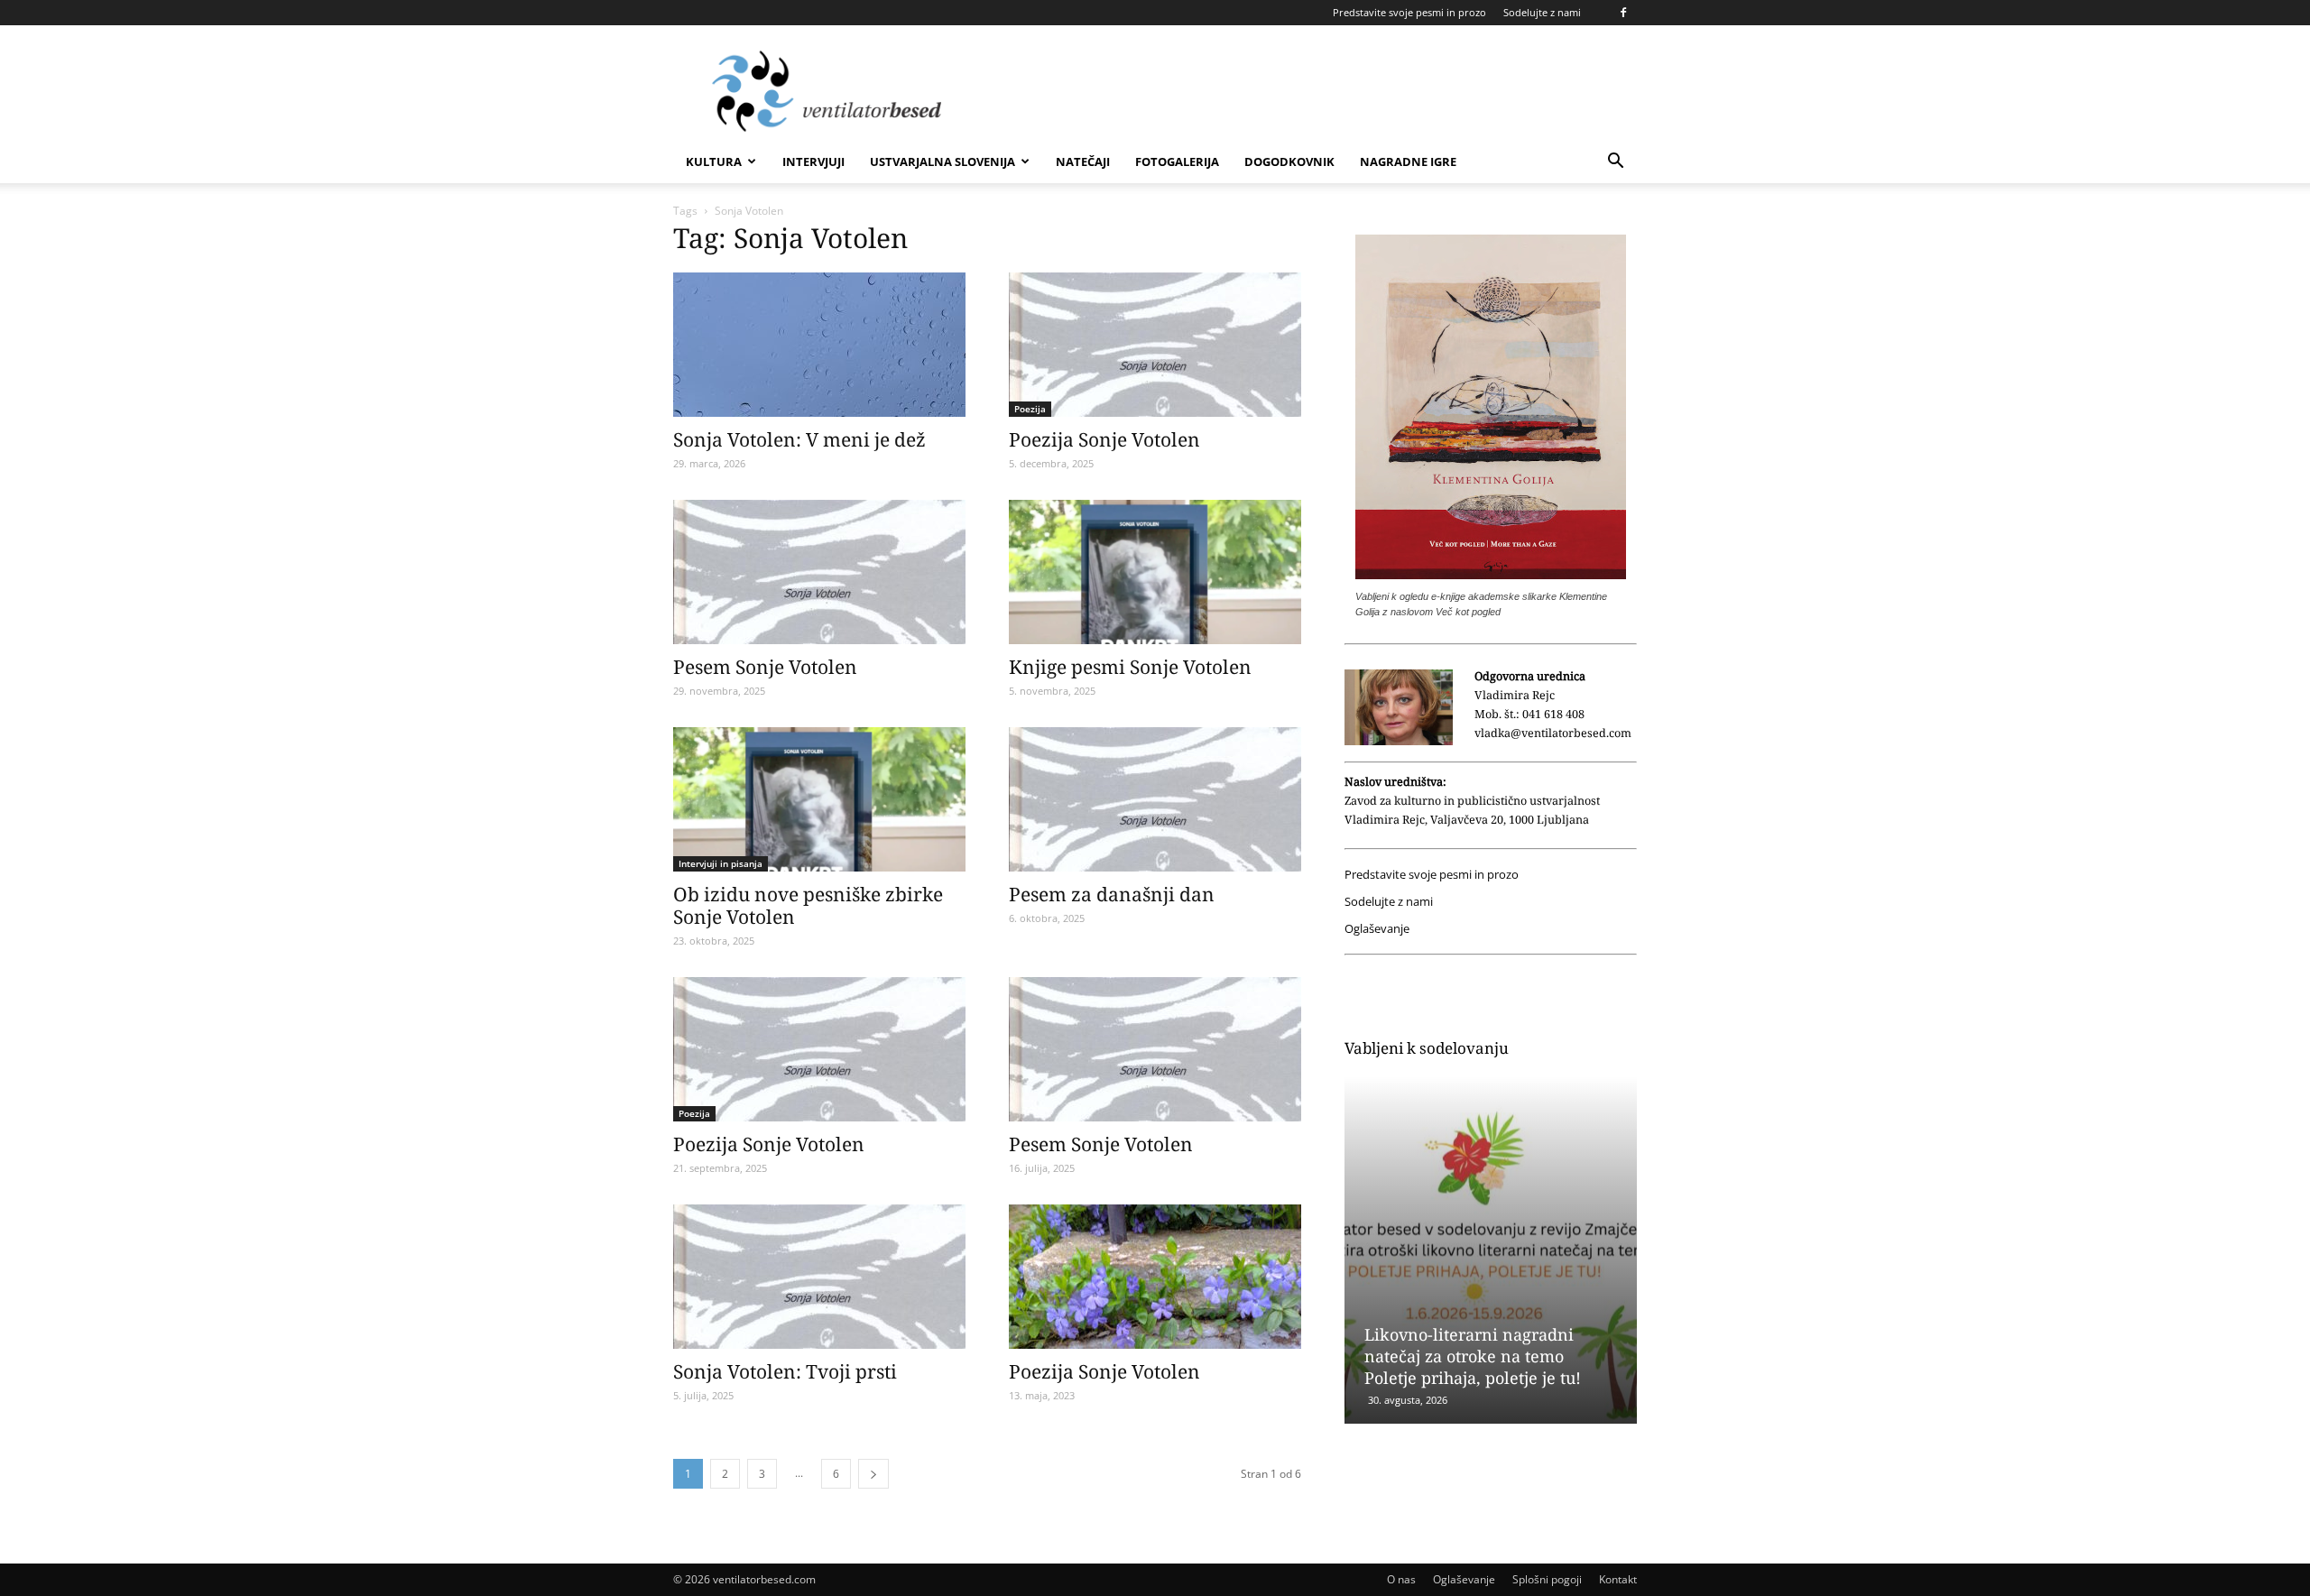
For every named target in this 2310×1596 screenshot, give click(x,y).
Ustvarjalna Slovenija (942, 161)
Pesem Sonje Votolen (765, 667)
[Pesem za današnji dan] (1155, 799)
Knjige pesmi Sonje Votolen (1130, 667)
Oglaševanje (1377, 929)
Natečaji (1083, 161)
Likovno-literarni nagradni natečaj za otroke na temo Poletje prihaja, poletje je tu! (1473, 1356)
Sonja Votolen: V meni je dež (799, 439)
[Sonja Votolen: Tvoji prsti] (819, 1277)
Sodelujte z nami (1542, 12)
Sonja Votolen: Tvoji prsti (785, 1371)
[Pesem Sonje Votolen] (819, 572)
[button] (1615, 163)
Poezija (1030, 409)
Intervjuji (813, 161)
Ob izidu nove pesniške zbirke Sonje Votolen (808, 905)
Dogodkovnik (1289, 161)
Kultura (714, 161)
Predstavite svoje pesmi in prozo (1409, 12)
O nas (1401, 1579)
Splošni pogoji (1547, 1579)
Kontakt (1618, 1579)
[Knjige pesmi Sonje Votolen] (1155, 572)
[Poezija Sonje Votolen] (1155, 345)
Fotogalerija (1177, 161)
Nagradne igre (1408, 161)
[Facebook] (1623, 13)
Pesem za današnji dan (1112, 894)
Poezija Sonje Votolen (1104, 439)
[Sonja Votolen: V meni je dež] (819, 345)
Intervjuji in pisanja (721, 863)
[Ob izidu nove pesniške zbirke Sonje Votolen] (819, 799)
